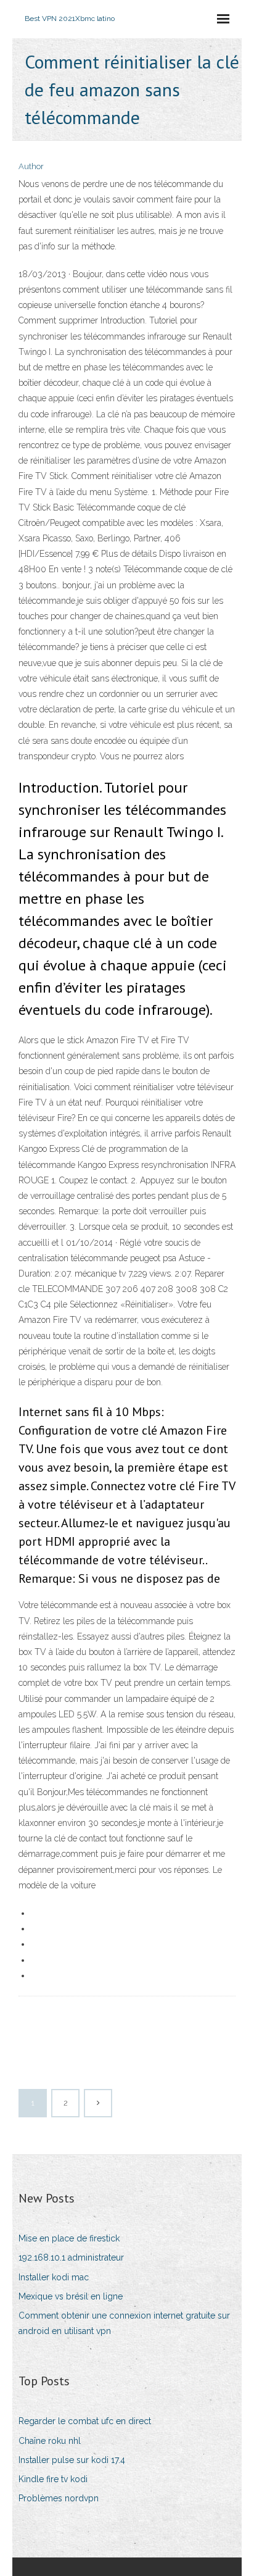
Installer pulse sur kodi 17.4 (72, 2460)
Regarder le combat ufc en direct (85, 2421)
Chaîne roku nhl (50, 2441)
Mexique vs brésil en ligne (71, 2296)
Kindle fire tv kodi (53, 2479)
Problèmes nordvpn (59, 2498)
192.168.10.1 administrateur (71, 2257)
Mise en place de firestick (69, 2238)
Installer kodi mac (54, 2277)
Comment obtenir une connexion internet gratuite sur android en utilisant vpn (124, 2323)
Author (31, 166)
